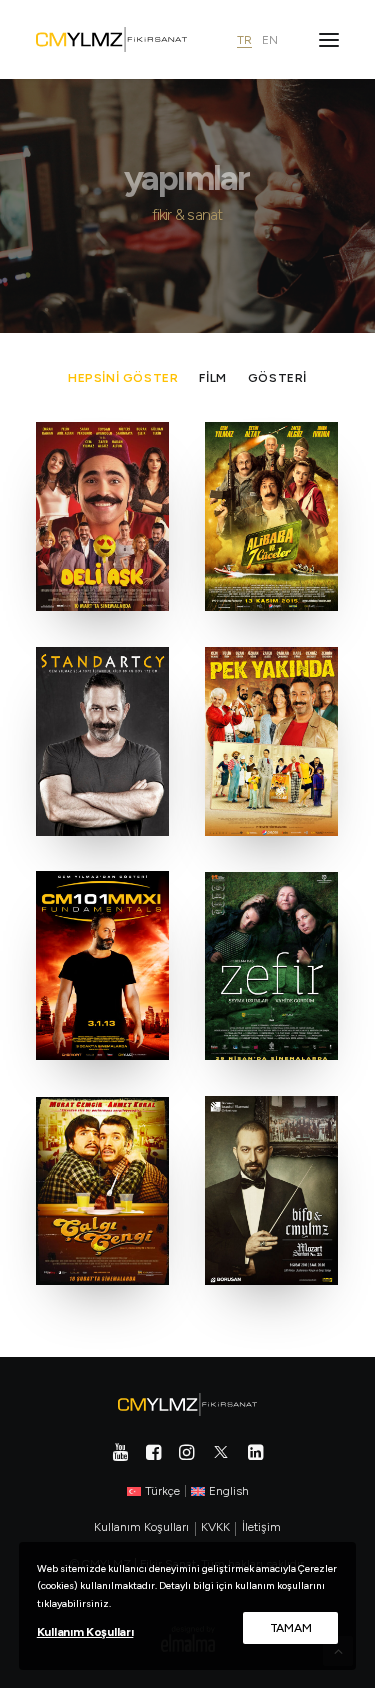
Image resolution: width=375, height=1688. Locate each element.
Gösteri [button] (277, 378)
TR (244, 40)
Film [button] (212, 378)
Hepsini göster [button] (123, 378)
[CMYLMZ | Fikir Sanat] (111, 39)
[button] (329, 39)
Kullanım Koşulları (85, 1632)
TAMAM (291, 1628)
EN (270, 40)
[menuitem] (123, 377)
